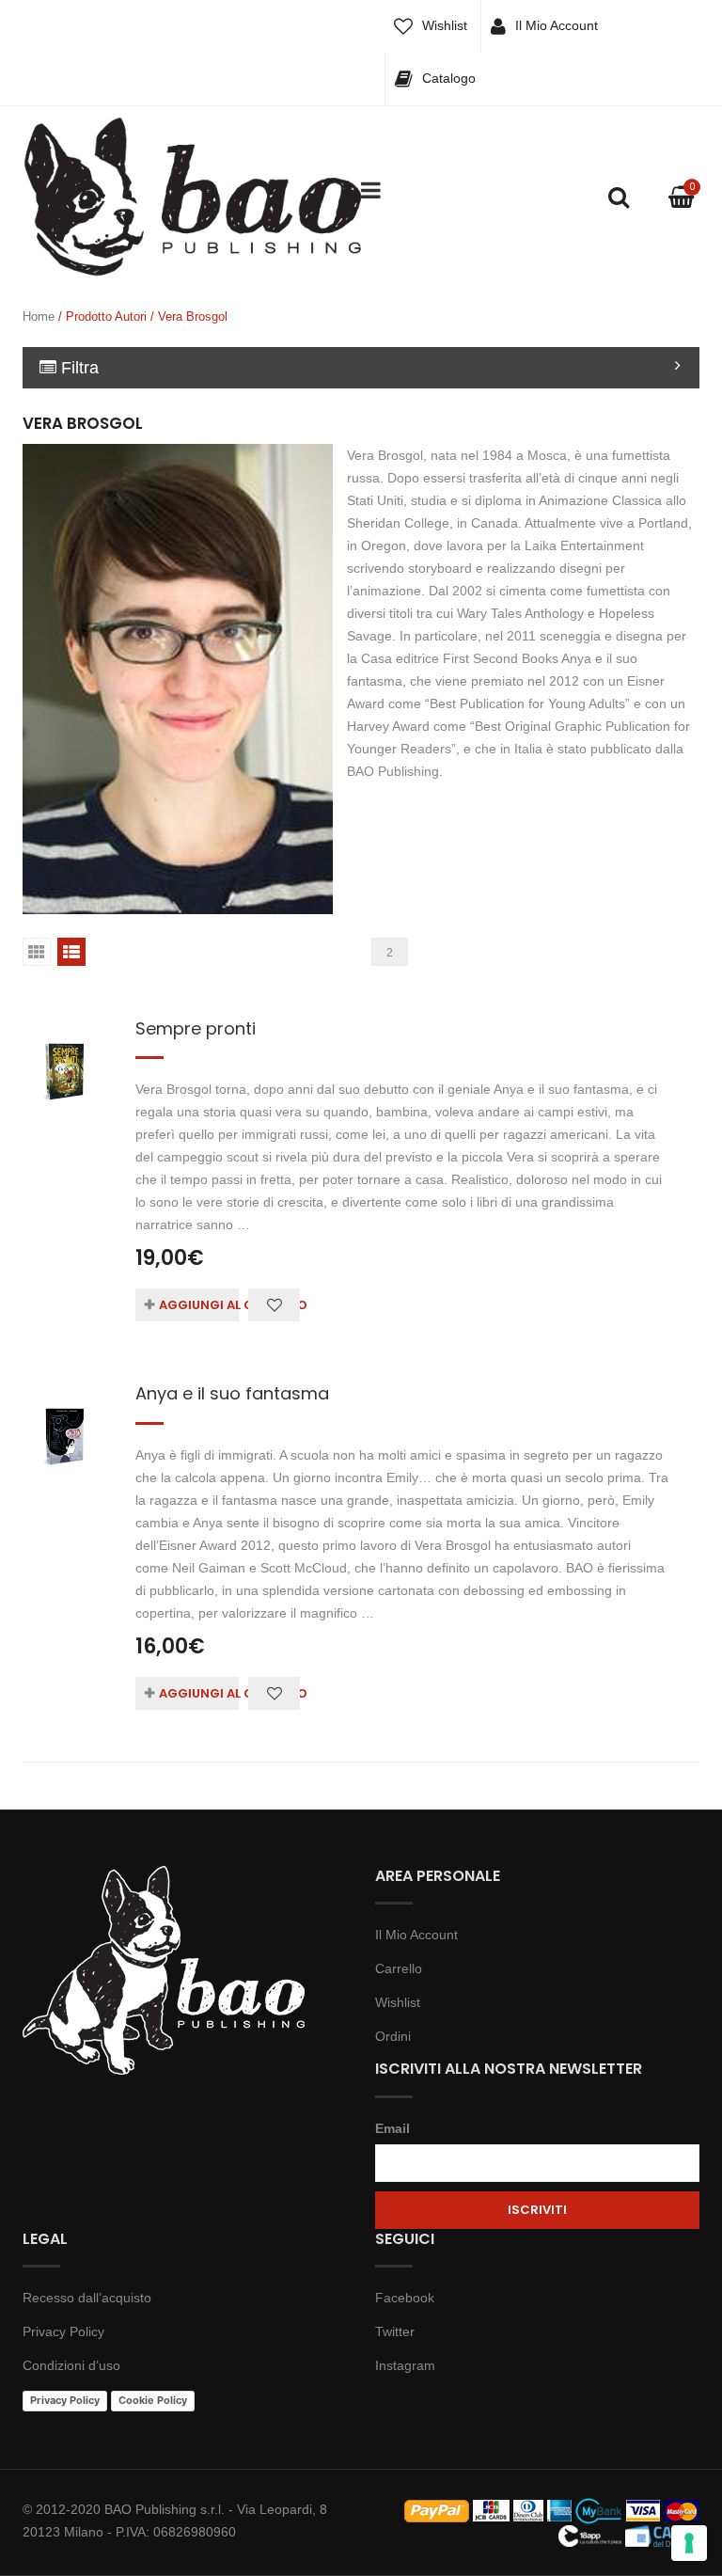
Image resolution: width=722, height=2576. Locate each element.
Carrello (399, 1968)
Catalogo (449, 78)
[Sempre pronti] (65, 1054)
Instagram (405, 2365)
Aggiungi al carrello (199, 1305)
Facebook (405, 2298)
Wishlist (445, 25)
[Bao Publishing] (192, 196)
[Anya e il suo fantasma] (65, 1419)
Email (392, 2128)
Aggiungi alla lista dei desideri (274, 1305)
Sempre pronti (196, 1028)
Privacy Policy (63, 2331)
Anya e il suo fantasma (232, 1393)
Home (39, 316)
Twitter (395, 2331)
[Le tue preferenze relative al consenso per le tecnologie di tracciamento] (689, 2543)
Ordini (393, 2036)
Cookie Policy (153, 2400)
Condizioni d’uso (71, 2365)
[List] (71, 952)
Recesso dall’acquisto (87, 2298)
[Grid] (37, 952)
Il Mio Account (557, 25)
